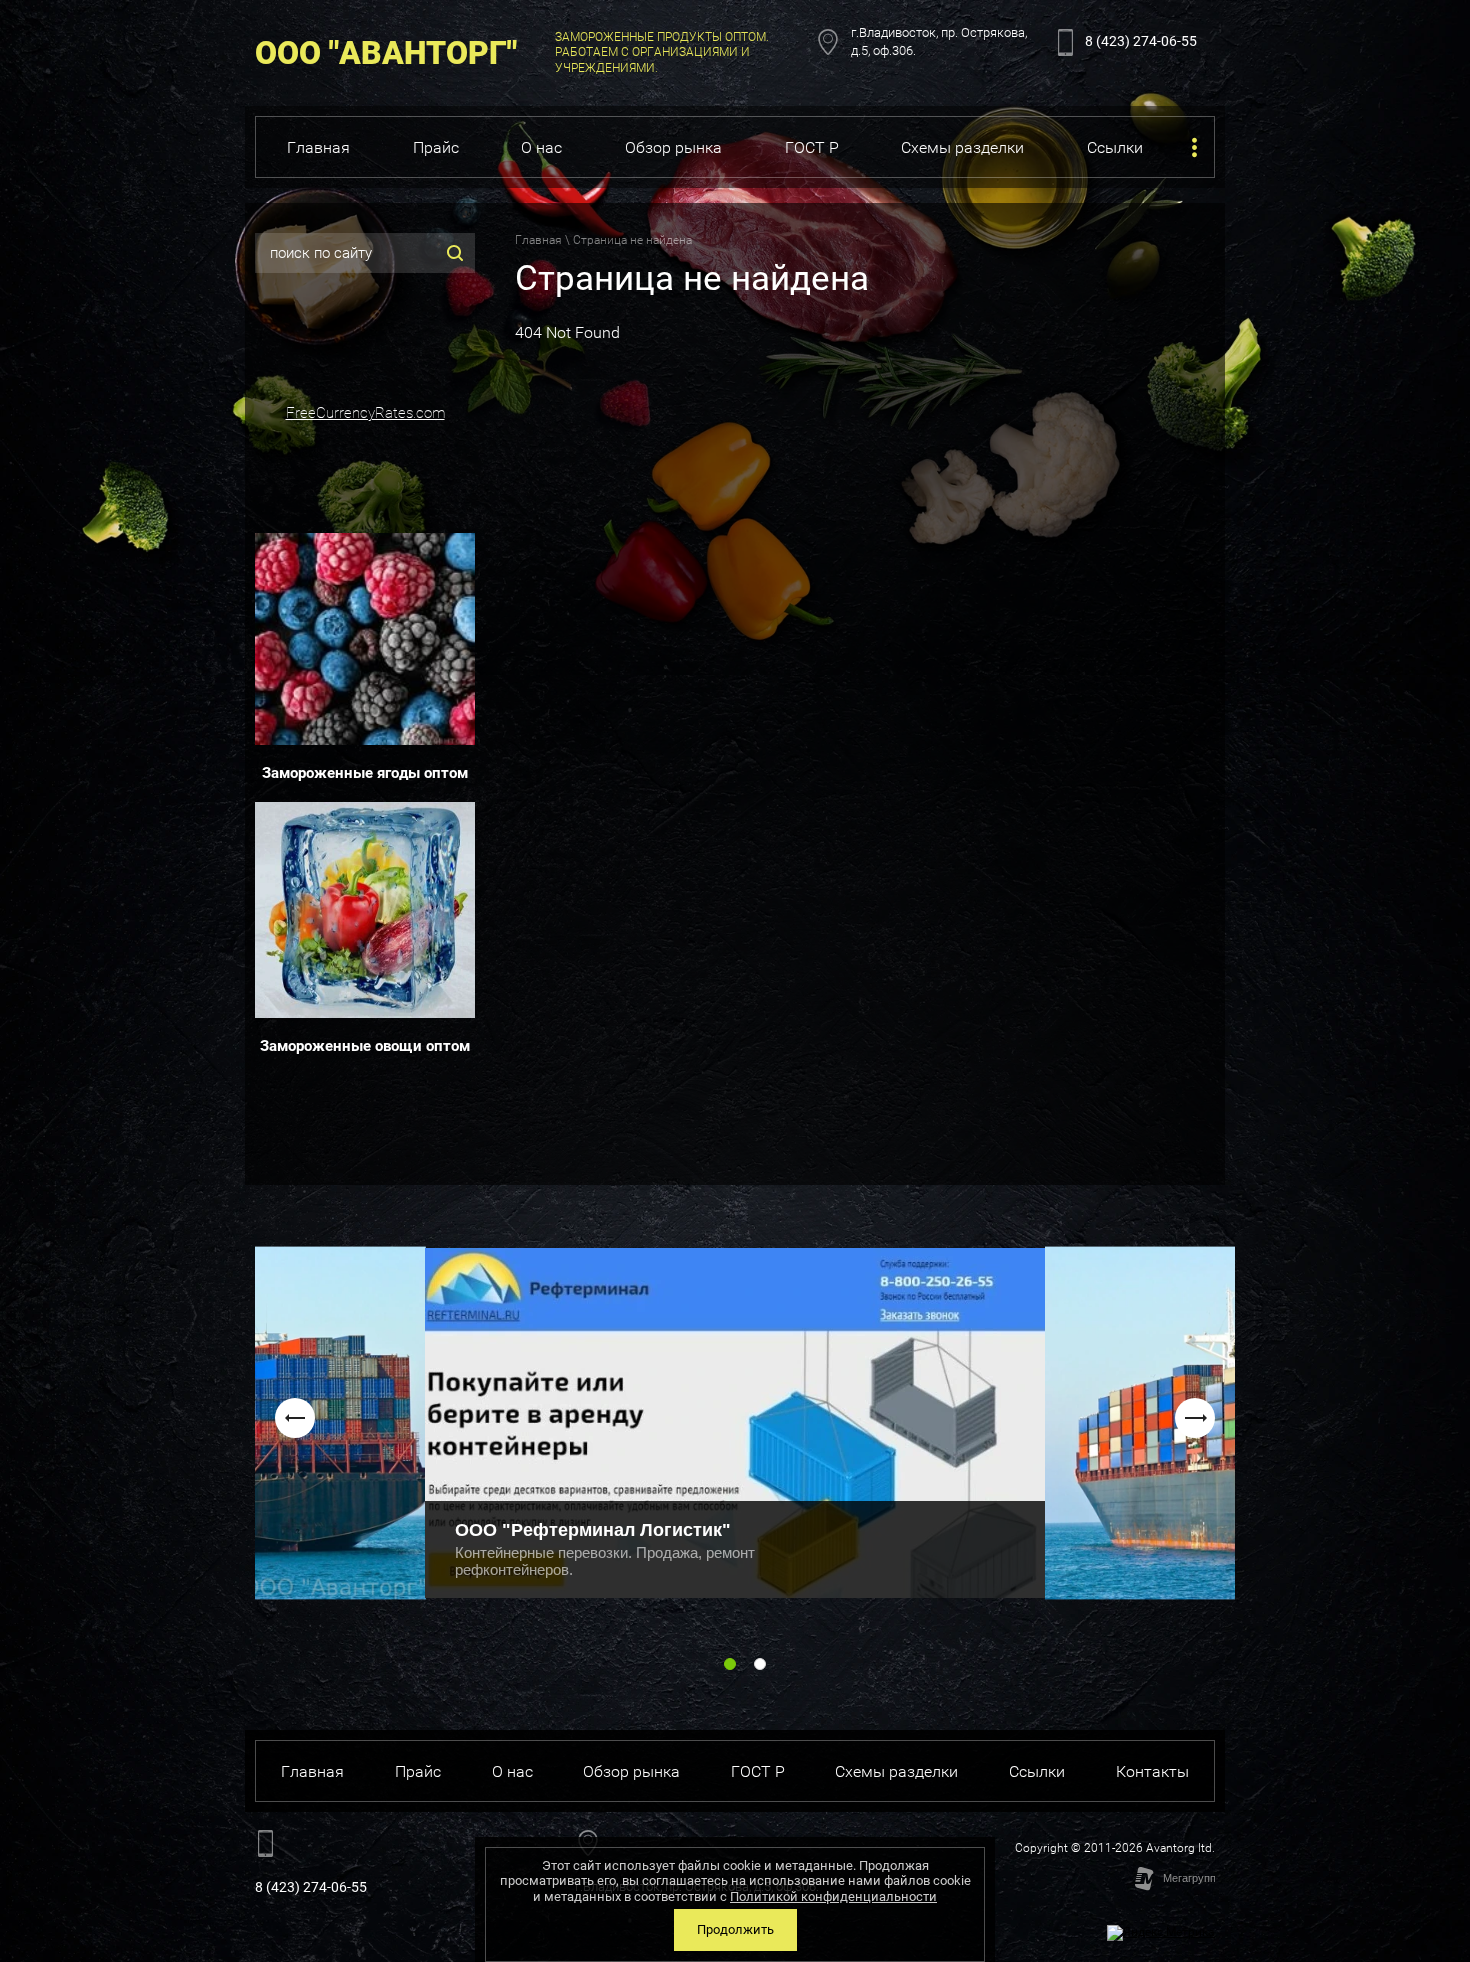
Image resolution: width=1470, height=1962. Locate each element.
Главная (538, 240)
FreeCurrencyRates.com (365, 413)
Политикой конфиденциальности (833, 1896)
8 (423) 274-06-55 (1141, 41)
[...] (1194, 147)
